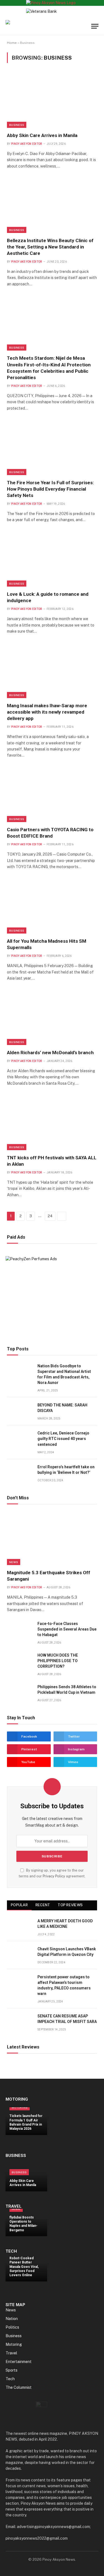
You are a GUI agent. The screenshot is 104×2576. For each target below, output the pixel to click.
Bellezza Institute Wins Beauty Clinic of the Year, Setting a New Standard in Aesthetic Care (50, 247)
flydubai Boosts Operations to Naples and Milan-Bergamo (23, 2224)
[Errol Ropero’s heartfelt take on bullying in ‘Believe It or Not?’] (20, 1473)
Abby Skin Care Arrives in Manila (42, 135)
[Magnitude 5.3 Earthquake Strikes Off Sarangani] (52, 1538)
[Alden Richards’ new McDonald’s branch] (52, 1018)
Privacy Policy (54, 1876)
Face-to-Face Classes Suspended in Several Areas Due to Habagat (67, 1629)
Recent (43, 1905)
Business (17, 125)
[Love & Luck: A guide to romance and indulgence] (52, 560)
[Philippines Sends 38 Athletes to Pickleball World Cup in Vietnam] (20, 1693)
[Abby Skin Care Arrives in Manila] (52, 101)
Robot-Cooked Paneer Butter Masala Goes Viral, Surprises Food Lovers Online (24, 2267)
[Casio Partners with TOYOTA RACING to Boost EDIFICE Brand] (52, 795)
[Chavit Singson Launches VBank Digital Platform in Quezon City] (20, 1955)
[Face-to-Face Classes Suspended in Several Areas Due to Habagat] (20, 1630)
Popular (19, 1905)
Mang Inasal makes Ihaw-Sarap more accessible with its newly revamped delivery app (47, 712)
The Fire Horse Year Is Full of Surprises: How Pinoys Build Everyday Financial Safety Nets (50, 489)
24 (50, 1216)
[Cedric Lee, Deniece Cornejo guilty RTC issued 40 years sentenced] (20, 1439)
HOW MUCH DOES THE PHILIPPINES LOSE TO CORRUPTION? (58, 1661)
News (14, 1562)
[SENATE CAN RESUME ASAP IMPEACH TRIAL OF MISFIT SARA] (20, 2022)
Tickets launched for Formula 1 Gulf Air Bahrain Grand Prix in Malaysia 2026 (26, 2122)
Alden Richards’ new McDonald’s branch (50, 1053)
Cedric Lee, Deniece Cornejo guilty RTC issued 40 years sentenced (63, 1439)
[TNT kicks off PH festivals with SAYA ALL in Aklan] (52, 1123)
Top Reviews (70, 1905)
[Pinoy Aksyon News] (33, 26)
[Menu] (95, 26)
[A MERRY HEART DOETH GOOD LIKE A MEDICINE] (20, 1927)
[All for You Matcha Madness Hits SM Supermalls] (52, 907)
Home (12, 43)
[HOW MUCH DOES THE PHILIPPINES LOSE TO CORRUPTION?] (20, 1661)
